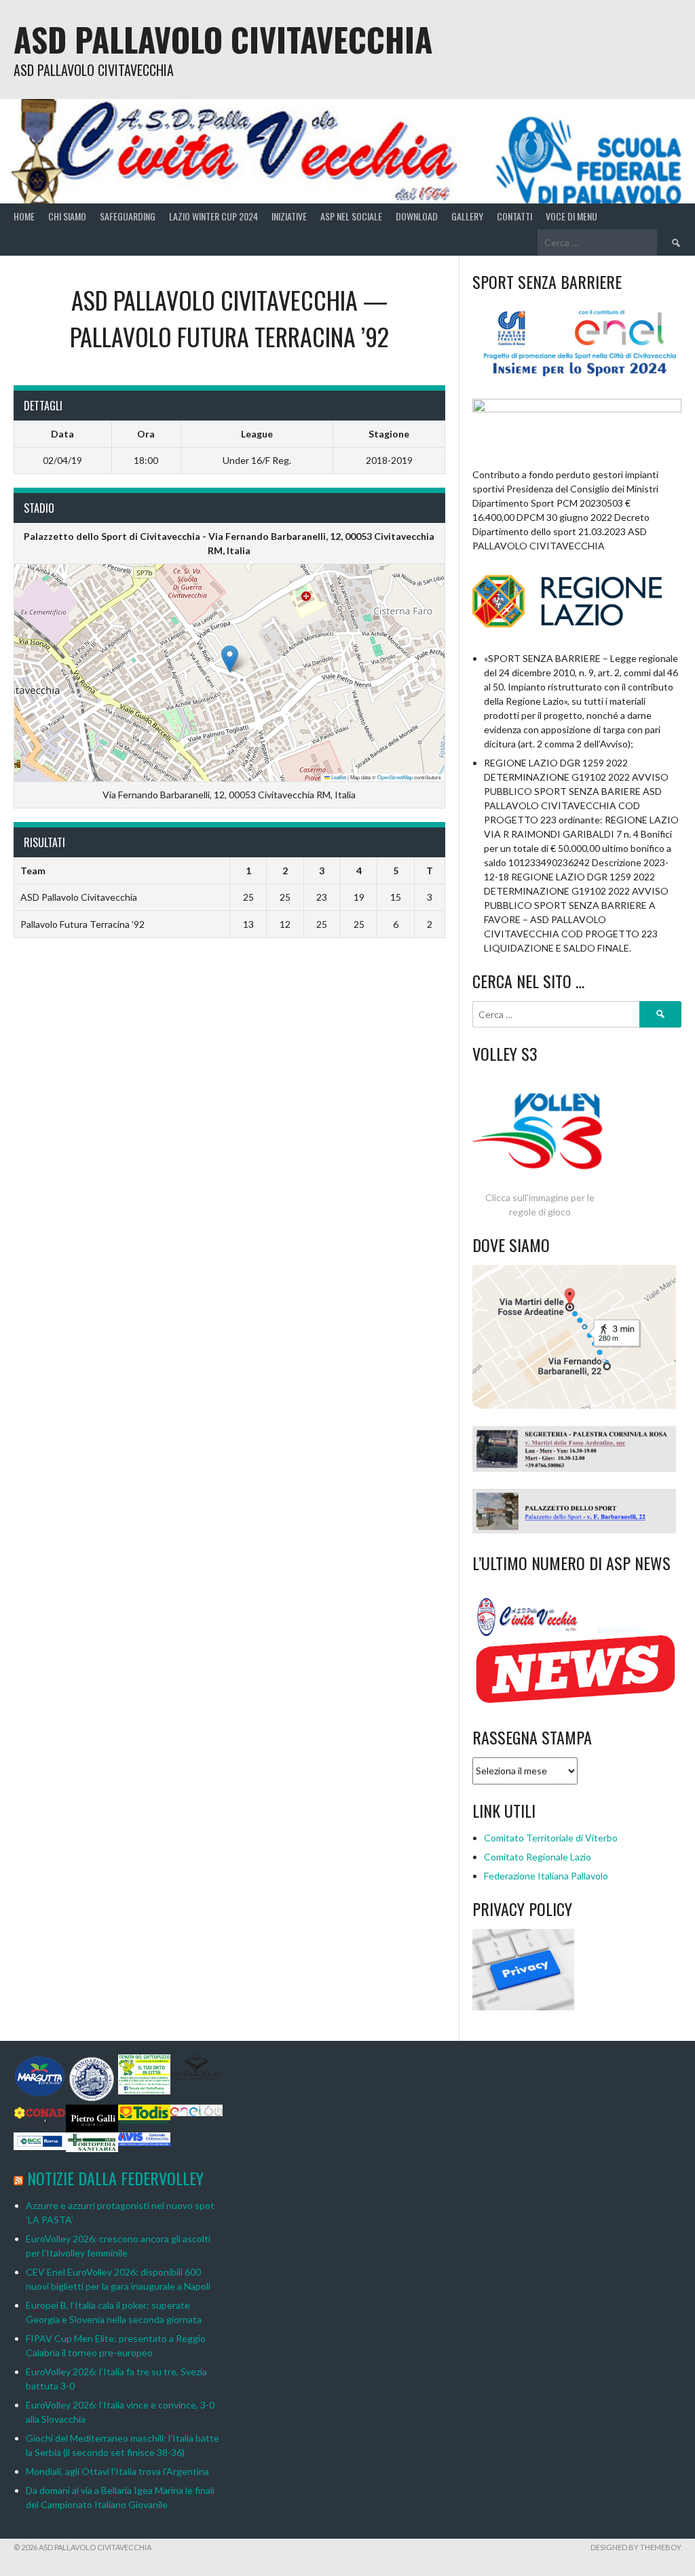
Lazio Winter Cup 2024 (213, 216)
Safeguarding (128, 216)
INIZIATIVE (289, 216)
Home (24, 216)
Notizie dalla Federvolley (115, 2178)
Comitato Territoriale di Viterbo (551, 1838)
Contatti (514, 216)
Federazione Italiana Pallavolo (546, 1876)
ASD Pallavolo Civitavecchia (223, 39)
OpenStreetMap (395, 777)
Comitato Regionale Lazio (538, 1857)
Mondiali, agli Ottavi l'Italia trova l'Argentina (117, 2471)
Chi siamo (67, 216)
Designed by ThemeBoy (636, 2547)
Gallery (467, 216)
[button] (230, 659)
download (417, 216)
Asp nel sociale (351, 216)
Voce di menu (571, 216)
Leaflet (338, 777)
